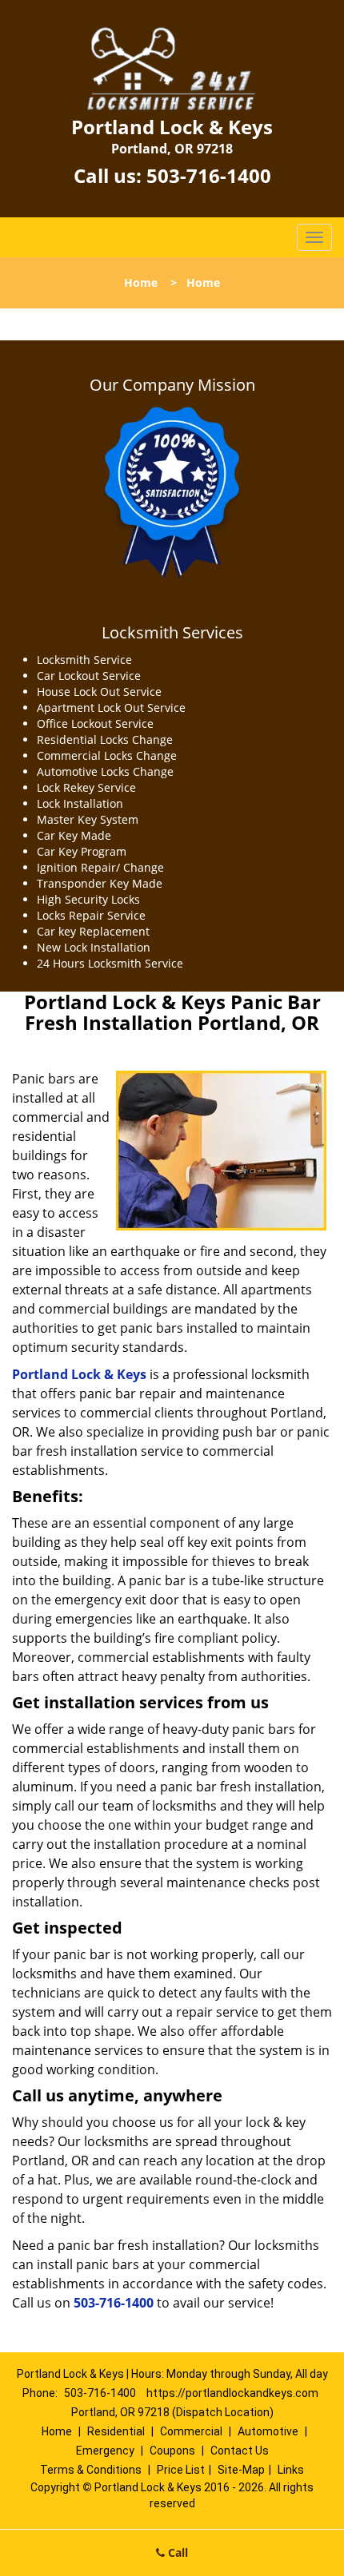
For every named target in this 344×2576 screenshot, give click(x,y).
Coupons (172, 2451)
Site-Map (241, 2470)
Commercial (191, 2431)
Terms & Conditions (91, 2470)
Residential (116, 2431)
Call (176, 2552)
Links (291, 2470)
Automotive (268, 2431)
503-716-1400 (209, 175)
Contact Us (240, 2451)
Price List (181, 2470)
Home (141, 282)
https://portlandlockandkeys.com (232, 2393)
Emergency (105, 2451)
